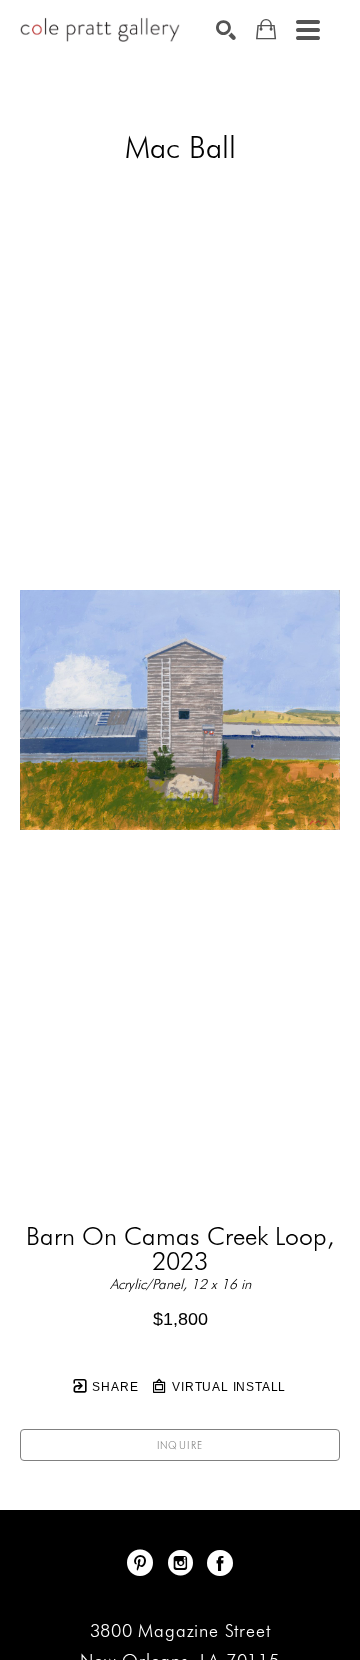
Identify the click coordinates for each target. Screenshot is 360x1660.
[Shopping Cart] (266, 29)
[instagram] (180, 1563)
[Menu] (308, 30)
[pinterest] (140, 1563)
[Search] (226, 30)
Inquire (180, 1445)
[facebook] (220, 1563)
